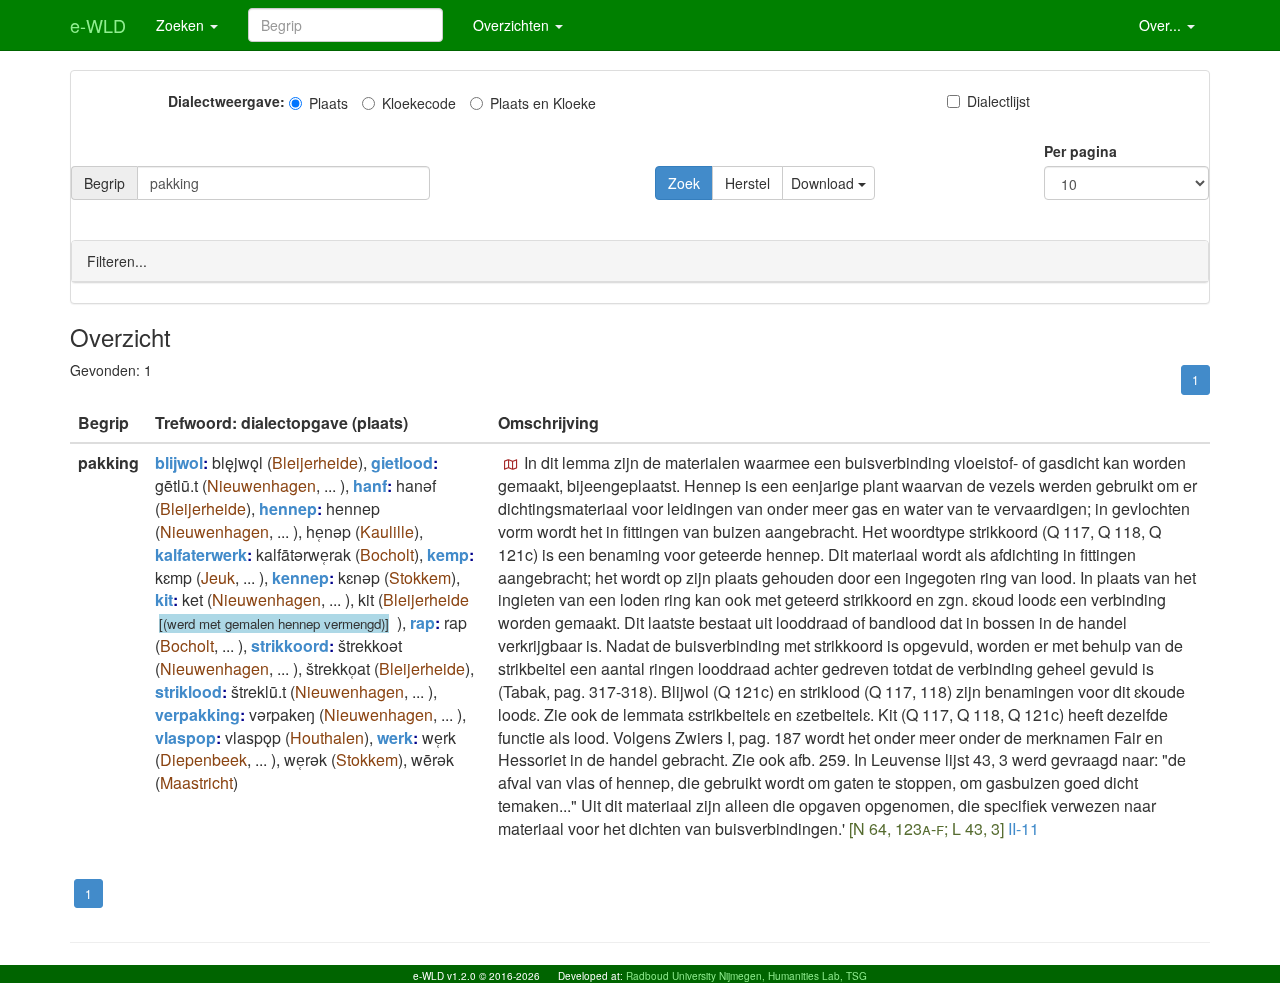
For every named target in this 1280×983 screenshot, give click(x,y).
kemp (448, 554)
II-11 (1023, 828)
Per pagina (1080, 151)
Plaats (328, 103)
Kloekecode (419, 103)
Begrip (104, 183)
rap (422, 622)
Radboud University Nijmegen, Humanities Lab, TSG (746, 976)
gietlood (402, 462)
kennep (300, 577)
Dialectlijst (998, 101)
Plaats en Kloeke (543, 103)
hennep (288, 508)
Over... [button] (1162, 25)
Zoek (684, 183)
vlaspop (185, 737)
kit (164, 599)
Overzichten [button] (513, 25)
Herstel (747, 183)
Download (824, 183)
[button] (511, 465)
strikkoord (290, 645)
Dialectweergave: (226, 101)
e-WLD (98, 25)
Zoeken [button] (182, 25)
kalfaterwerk (201, 554)
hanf (370, 485)
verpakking (197, 714)
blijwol (179, 462)
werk (395, 737)
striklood (188, 691)
